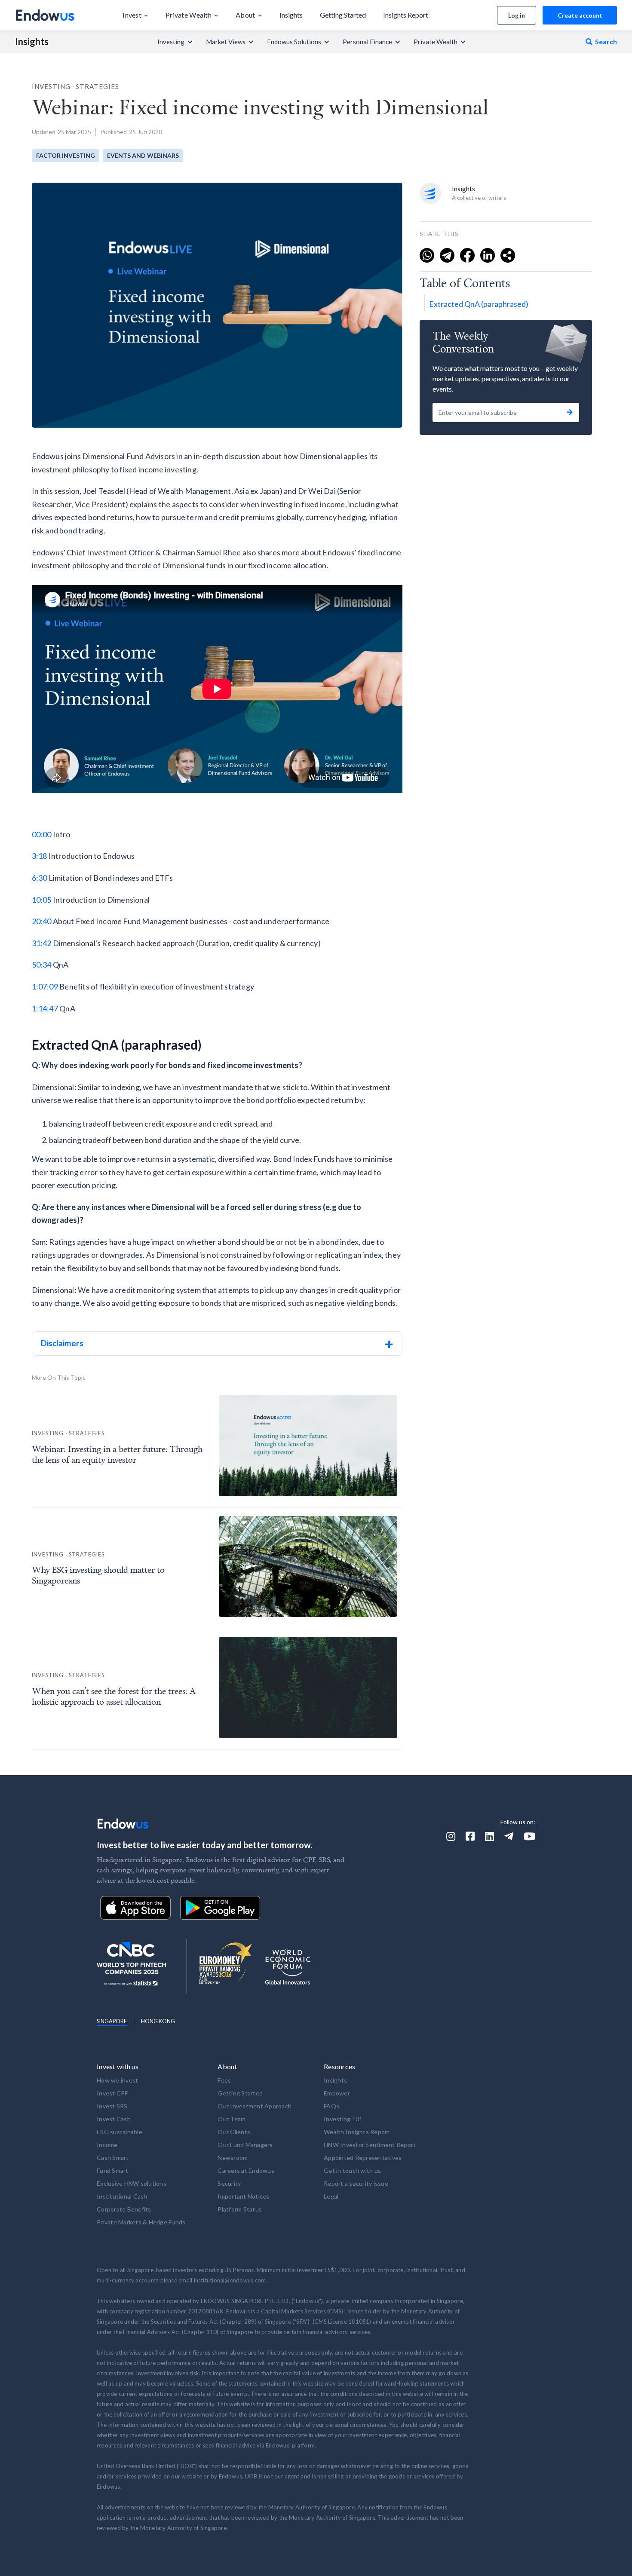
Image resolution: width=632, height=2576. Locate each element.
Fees (224, 2080)
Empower (337, 2093)
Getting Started (240, 2093)
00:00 (42, 834)
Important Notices (243, 2196)
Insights (32, 42)
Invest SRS (112, 2106)
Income (107, 2145)
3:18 (40, 856)
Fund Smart (113, 2170)
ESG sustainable (120, 2132)
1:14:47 (45, 1008)
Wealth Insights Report (357, 2132)
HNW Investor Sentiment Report (370, 2145)
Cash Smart (113, 2158)
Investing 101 (343, 2119)
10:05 (42, 900)
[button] (135, 15)
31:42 (42, 943)
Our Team (232, 2119)
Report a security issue (356, 2183)
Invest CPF (112, 2093)
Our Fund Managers (245, 2145)
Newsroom (233, 2158)
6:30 (40, 878)
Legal (331, 2196)
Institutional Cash (122, 2196)
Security (229, 2183)
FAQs (331, 2106)
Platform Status (240, 2209)
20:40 (42, 921)
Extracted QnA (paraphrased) (479, 304)
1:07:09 (45, 986)
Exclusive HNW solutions (132, 2183)
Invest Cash (114, 2119)
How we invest (117, 2080)
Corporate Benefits (124, 2209)
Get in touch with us (352, 2170)
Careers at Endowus (246, 2170)
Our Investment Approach (255, 2106)
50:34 (42, 965)
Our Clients (234, 2132)
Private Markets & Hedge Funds (141, 2222)
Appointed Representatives (363, 2158)
